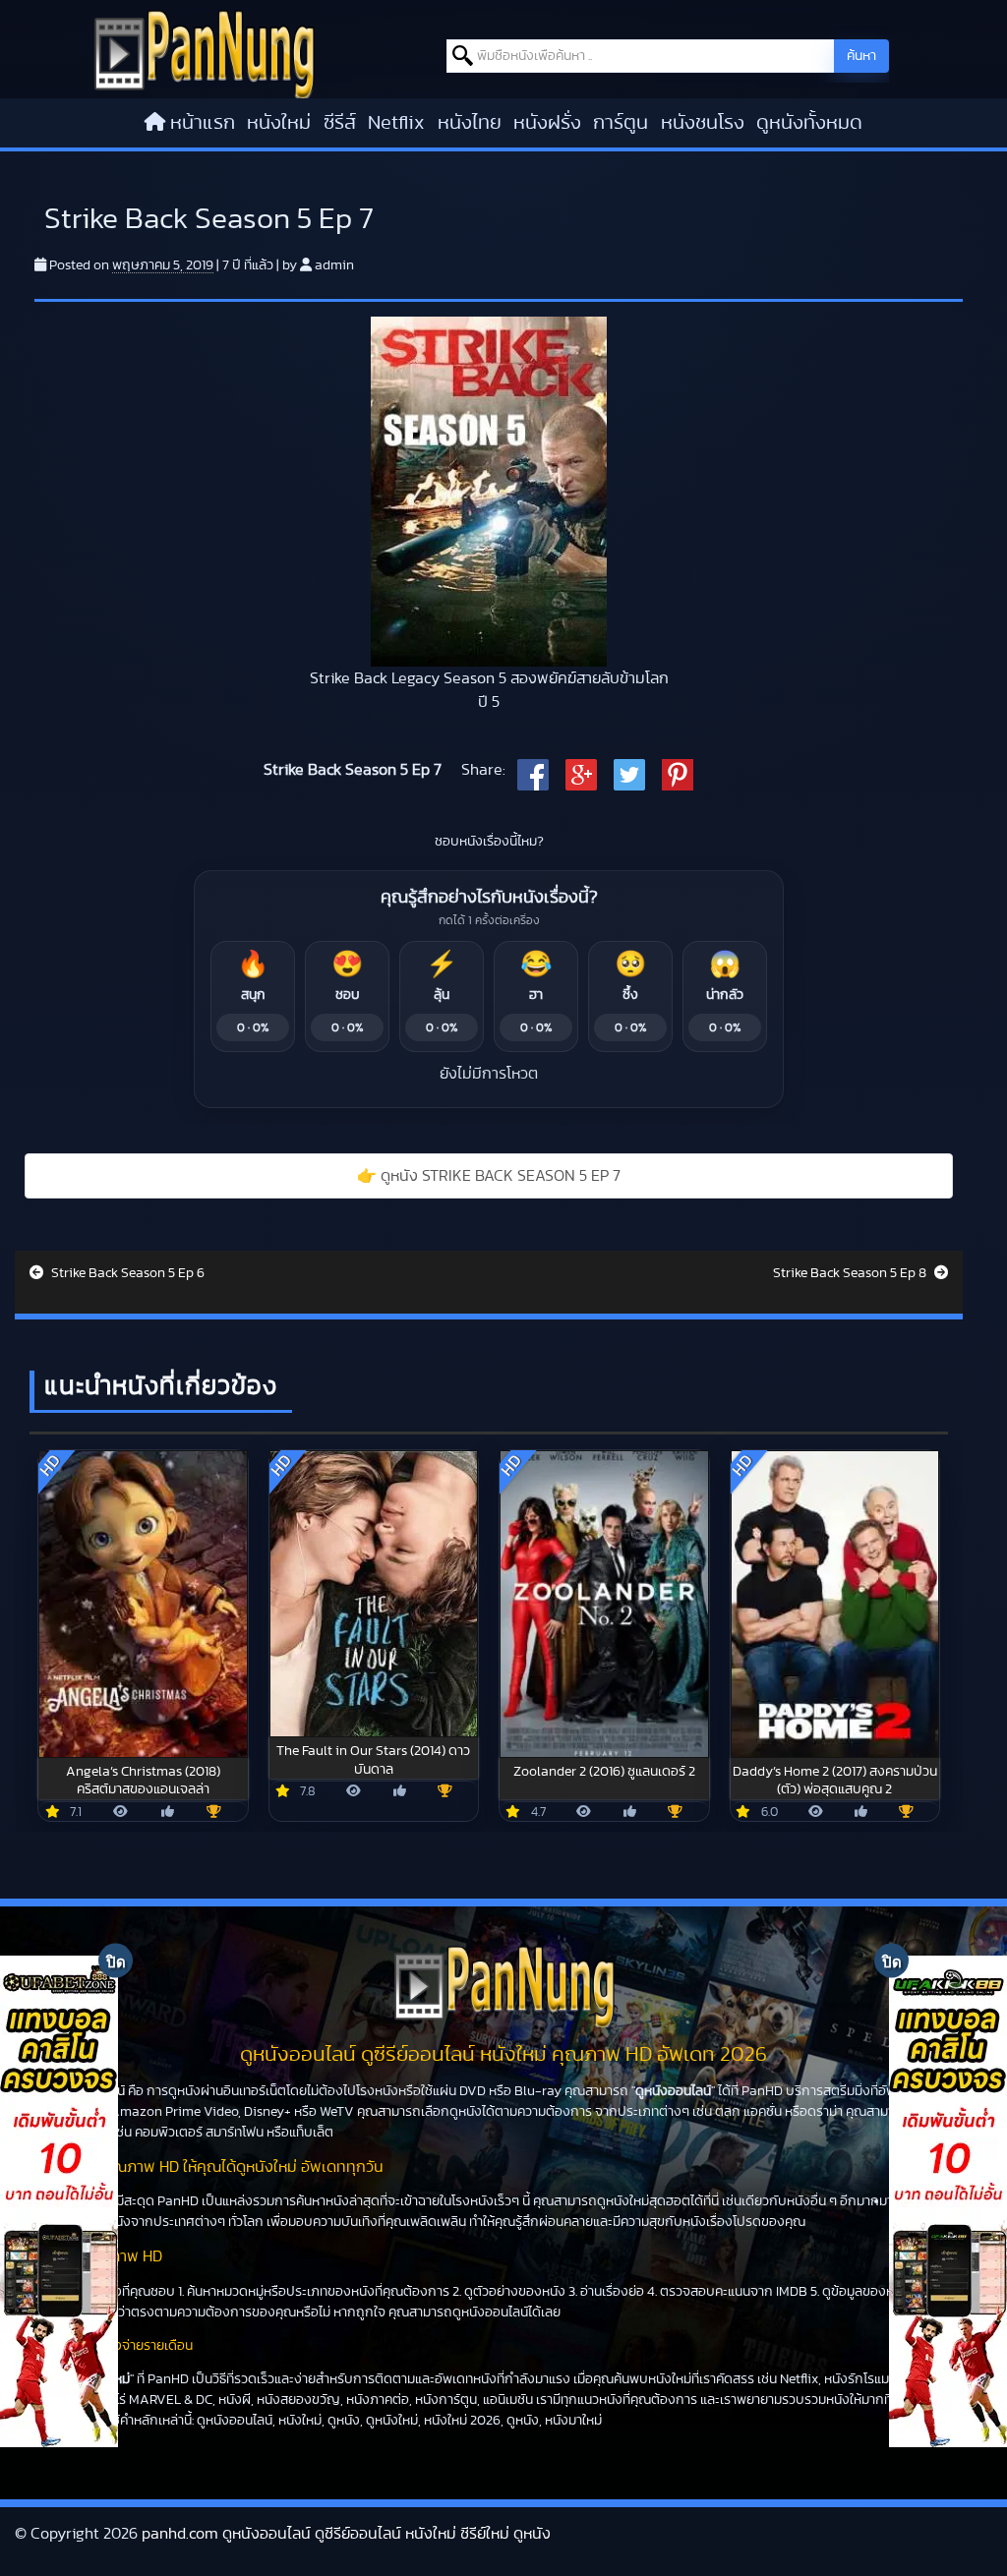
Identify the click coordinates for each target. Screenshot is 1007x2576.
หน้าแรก (203, 123)
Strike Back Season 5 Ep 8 (851, 1273)
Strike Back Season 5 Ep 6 (126, 1273)
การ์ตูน (621, 123)
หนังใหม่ (279, 123)
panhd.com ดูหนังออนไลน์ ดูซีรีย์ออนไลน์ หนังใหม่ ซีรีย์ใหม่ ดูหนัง (346, 2534)
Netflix (396, 123)
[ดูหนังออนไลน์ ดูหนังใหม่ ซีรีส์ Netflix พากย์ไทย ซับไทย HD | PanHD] (204, 53)
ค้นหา (861, 56)
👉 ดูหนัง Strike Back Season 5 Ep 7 (489, 1176)
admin (334, 265)
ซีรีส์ (340, 123)
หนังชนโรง (703, 123)
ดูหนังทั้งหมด (809, 123)
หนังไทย (470, 123)
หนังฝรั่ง (547, 123)
